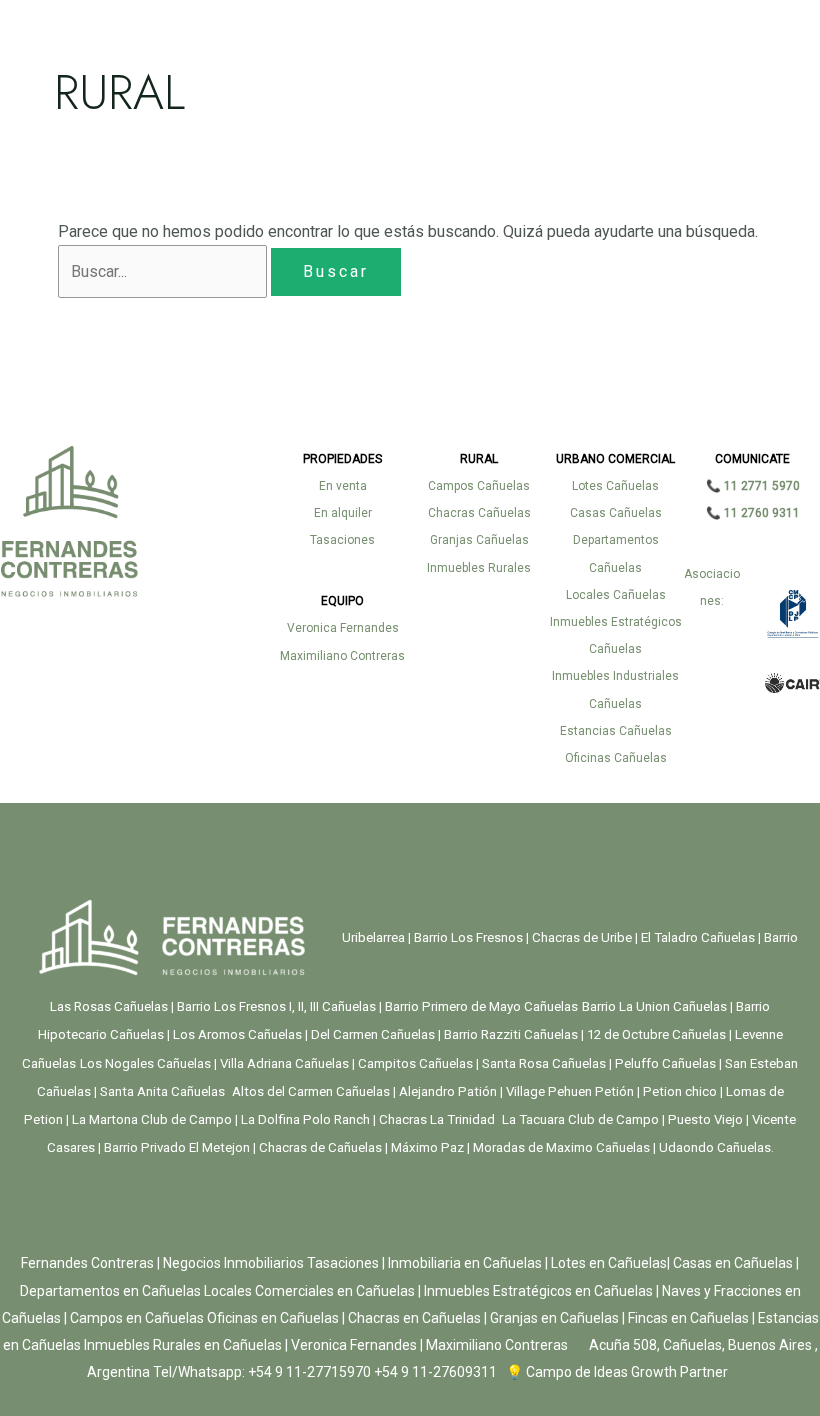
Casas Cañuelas (616, 513)
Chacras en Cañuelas (414, 1318)
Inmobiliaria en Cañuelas (465, 1263)
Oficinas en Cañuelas (273, 1318)
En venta (343, 486)
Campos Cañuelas (479, 486)
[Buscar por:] (164, 271)
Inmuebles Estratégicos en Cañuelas (538, 1291)
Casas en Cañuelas (733, 1263)
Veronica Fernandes (343, 628)
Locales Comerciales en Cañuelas (311, 1291)
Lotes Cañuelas (615, 486)
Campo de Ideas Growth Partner (625, 1372)
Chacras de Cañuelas (319, 1147)
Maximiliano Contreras (342, 656)
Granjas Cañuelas (479, 540)
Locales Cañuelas (616, 595)
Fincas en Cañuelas (688, 1318)
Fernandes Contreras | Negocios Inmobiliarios (162, 1263)
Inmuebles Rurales (479, 568)
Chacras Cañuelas (479, 513)
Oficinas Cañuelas (616, 758)
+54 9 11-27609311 (435, 1372)
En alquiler (343, 513)
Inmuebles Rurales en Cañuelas (183, 1345)
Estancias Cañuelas (616, 731)
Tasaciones (342, 540)
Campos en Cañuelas (137, 1318)
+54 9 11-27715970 (309, 1372)
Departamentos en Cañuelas (110, 1291)
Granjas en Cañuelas (554, 1318)
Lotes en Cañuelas (609, 1263)
